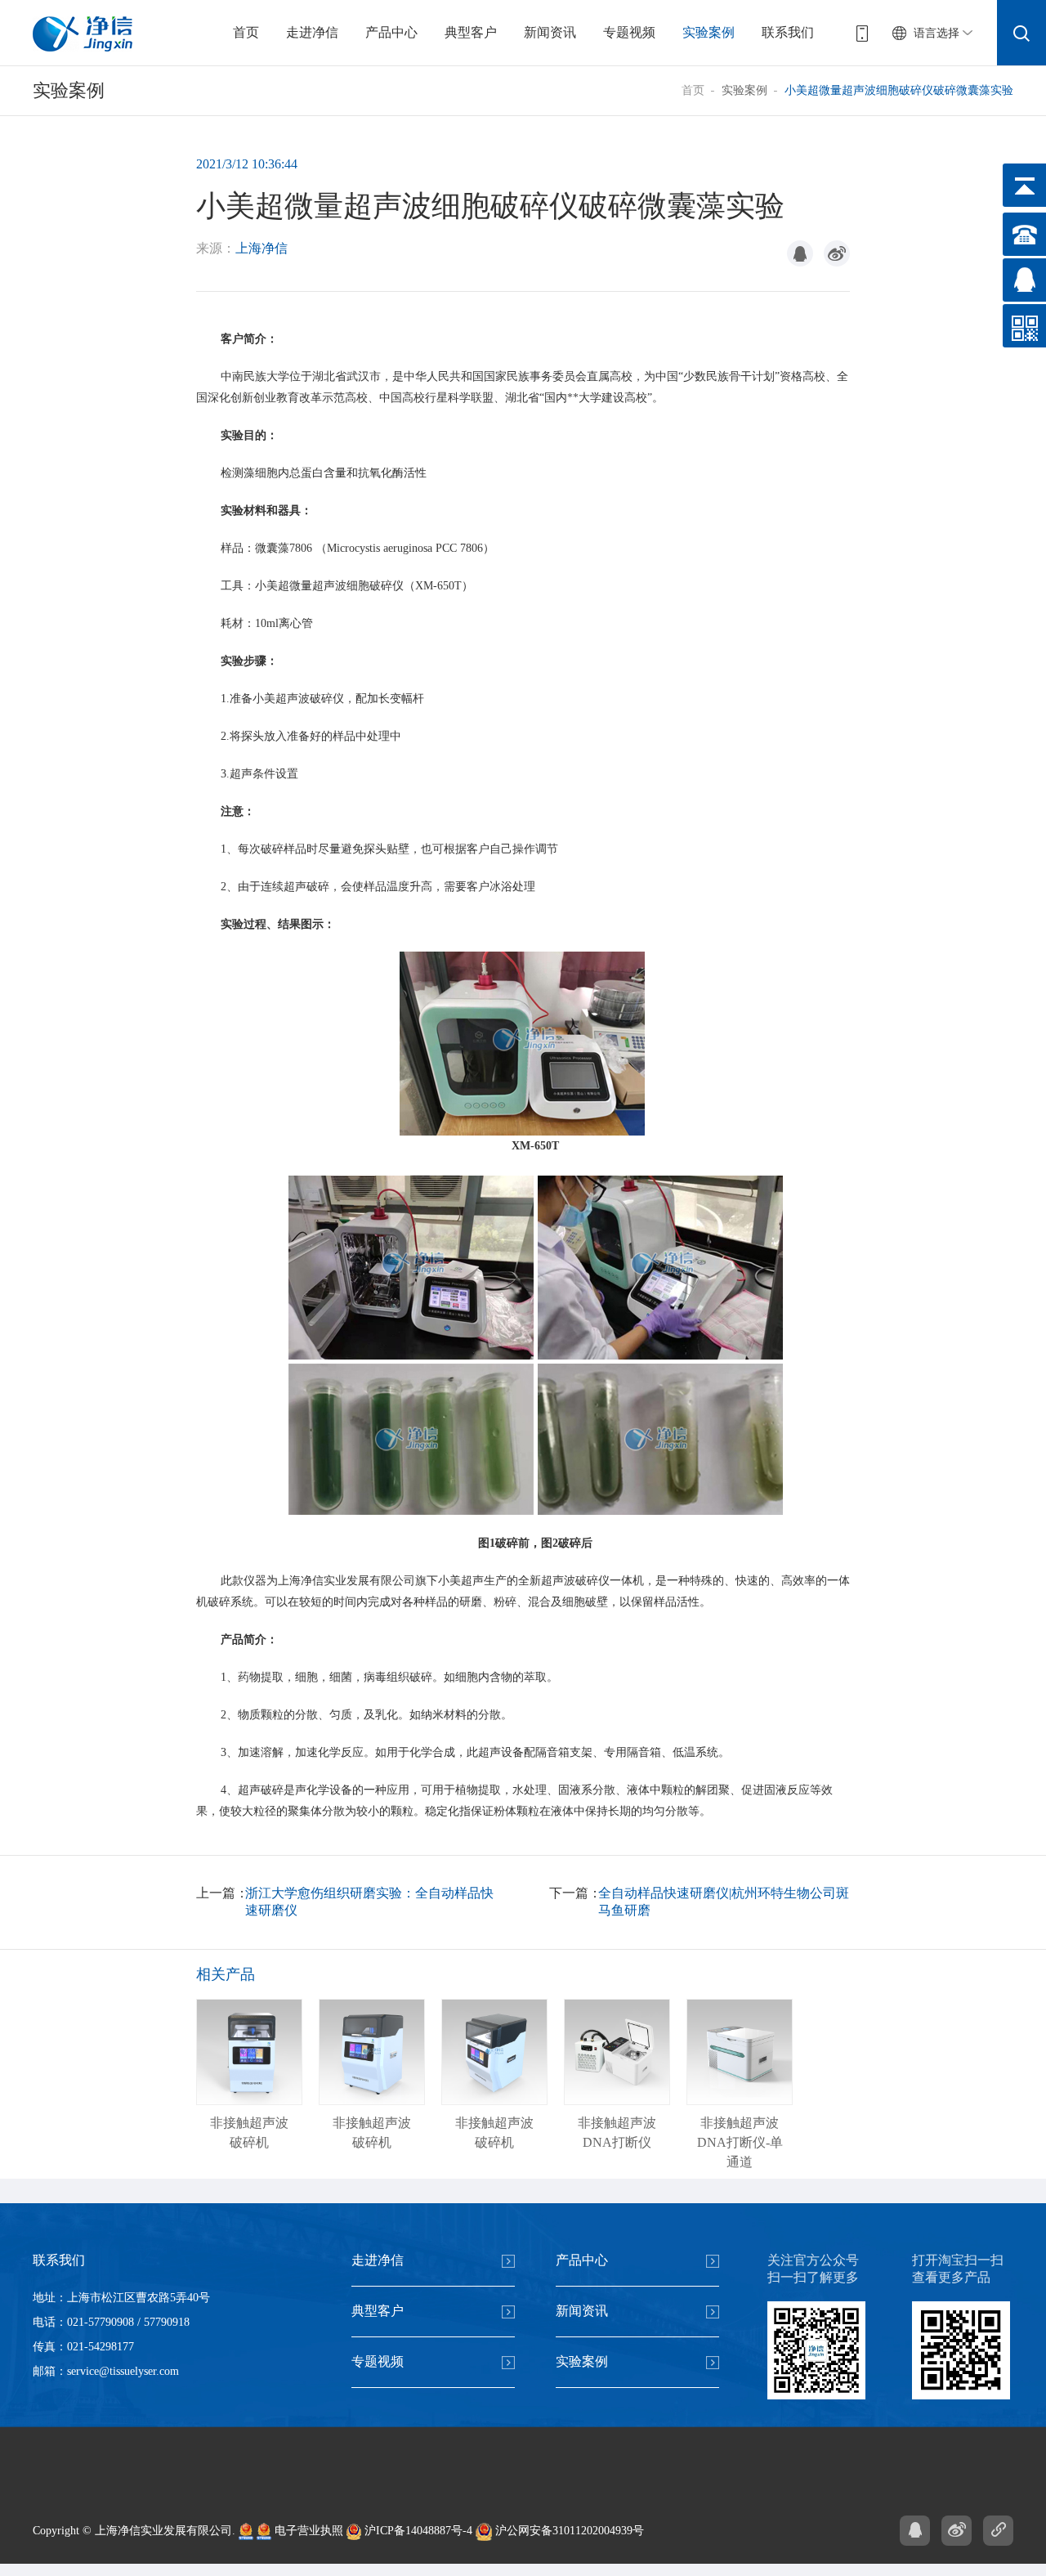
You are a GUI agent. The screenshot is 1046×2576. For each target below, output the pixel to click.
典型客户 (471, 32)
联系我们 (788, 32)
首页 (246, 32)
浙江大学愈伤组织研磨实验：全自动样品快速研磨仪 (369, 1902)
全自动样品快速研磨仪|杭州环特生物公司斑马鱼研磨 (724, 1902)
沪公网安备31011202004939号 (568, 2531)
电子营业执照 (307, 2531)
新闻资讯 (550, 32)
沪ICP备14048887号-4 (417, 2531)
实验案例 (709, 32)
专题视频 (629, 32)
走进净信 (312, 32)
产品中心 (391, 32)
